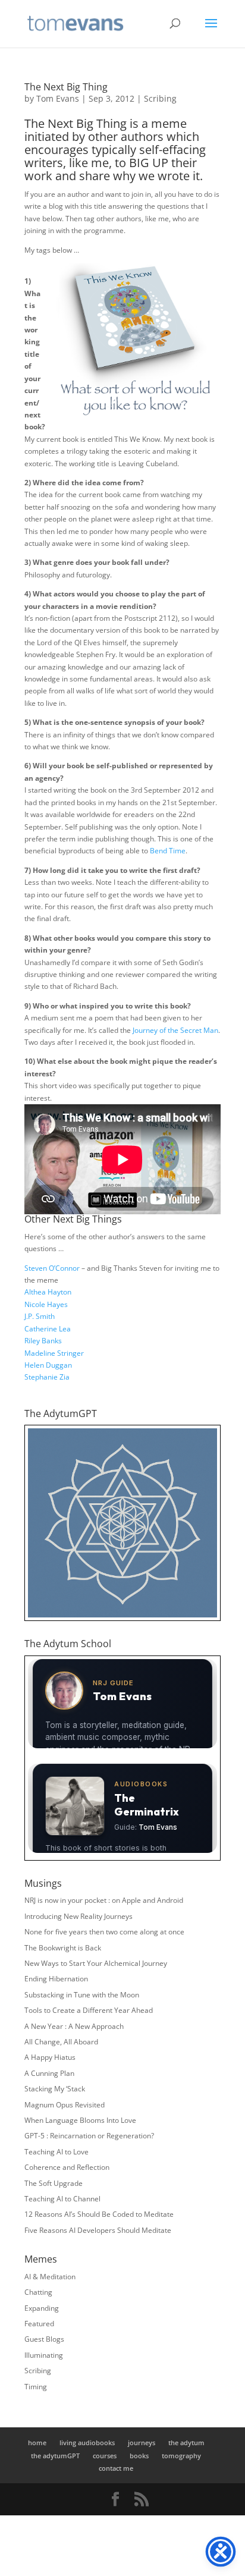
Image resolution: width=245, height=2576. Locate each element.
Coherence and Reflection (67, 2167)
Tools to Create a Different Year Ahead (89, 2010)
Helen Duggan (48, 1365)
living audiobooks (87, 2443)
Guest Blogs (44, 2339)
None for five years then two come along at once (104, 1932)
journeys (142, 2443)
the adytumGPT (55, 2456)
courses (105, 2456)
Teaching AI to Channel (62, 2199)
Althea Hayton (48, 1292)
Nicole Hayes (46, 1304)
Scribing (160, 98)
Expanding (42, 2308)
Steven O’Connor (52, 1268)
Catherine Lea (48, 1329)
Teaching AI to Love (56, 2152)
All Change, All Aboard (61, 2042)
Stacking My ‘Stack (55, 2089)
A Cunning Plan (49, 2073)
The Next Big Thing (66, 87)
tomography (181, 2456)
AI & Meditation (50, 2277)
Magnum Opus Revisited (65, 2105)
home (37, 2443)
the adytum (186, 2443)
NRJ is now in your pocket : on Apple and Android (104, 1900)
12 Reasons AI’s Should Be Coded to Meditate (99, 2214)
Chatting (38, 2292)
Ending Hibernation (56, 1979)
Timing (36, 2387)
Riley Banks (43, 1341)
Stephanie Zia (47, 1377)
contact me (116, 2468)
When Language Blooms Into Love (80, 2120)
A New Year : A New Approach (74, 2026)
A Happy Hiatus (50, 2057)
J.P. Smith (40, 1316)
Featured (39, 2324)
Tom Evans (58, 98)
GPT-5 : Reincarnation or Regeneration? (89, 2136)
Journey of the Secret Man (175, 1030)
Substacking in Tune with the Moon (82, 1995)
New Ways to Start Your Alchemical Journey (96, 1963)
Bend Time (168, 851)
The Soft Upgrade (54, 2183)
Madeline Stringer (54, 1353)
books (139, 2456)
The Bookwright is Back (63, 1948)
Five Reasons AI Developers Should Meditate (98, 2230)
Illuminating (44, 2355)
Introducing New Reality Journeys (78, 1916)
